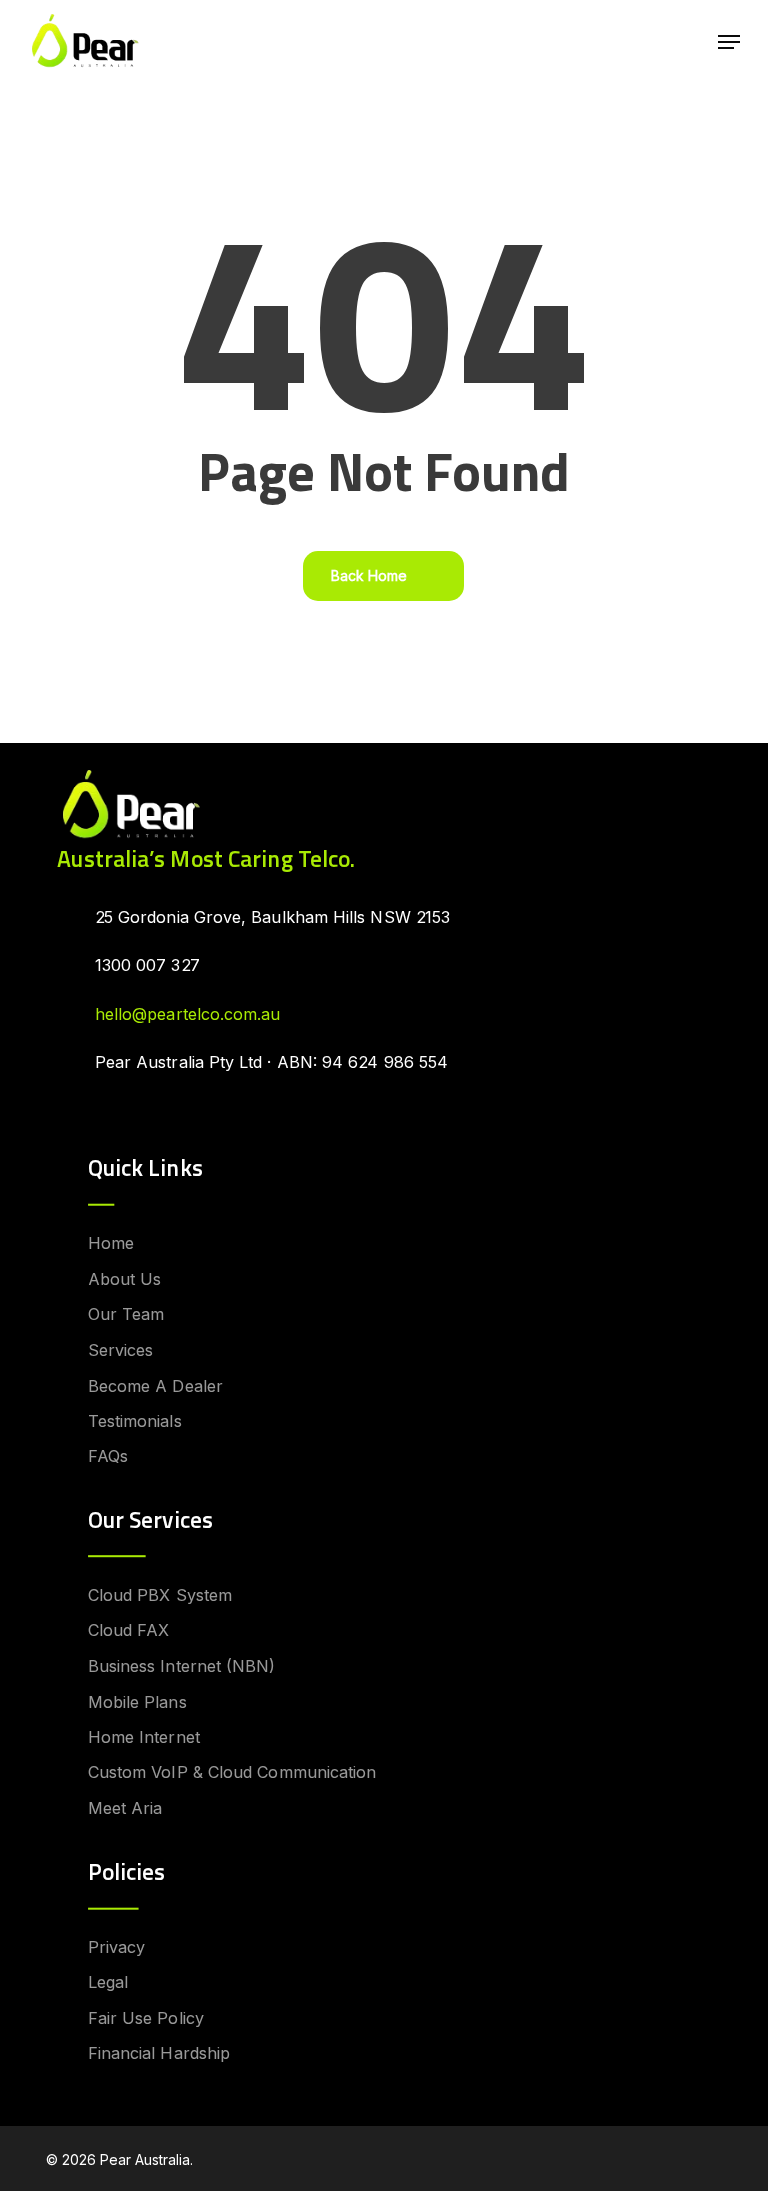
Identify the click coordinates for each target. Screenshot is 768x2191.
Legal (108, 1982)
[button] (729, 42)
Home (111, 1243)
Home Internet (144, 1737)
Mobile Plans (137, 1702)
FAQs (108, 1456)
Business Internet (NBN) (182, 1666)
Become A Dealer (155, 1385)
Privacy (117, 1947)
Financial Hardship (159, 2053)
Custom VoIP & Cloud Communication (232, 1773)
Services (121, 1350)
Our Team (126, 1314)
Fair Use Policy (146, 2018)
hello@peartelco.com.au (188, 1014)
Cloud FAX (129, 1630)
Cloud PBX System (160, 1595)
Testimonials (135, 1421)
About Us (125, 1279)
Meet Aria (125, 1808)
